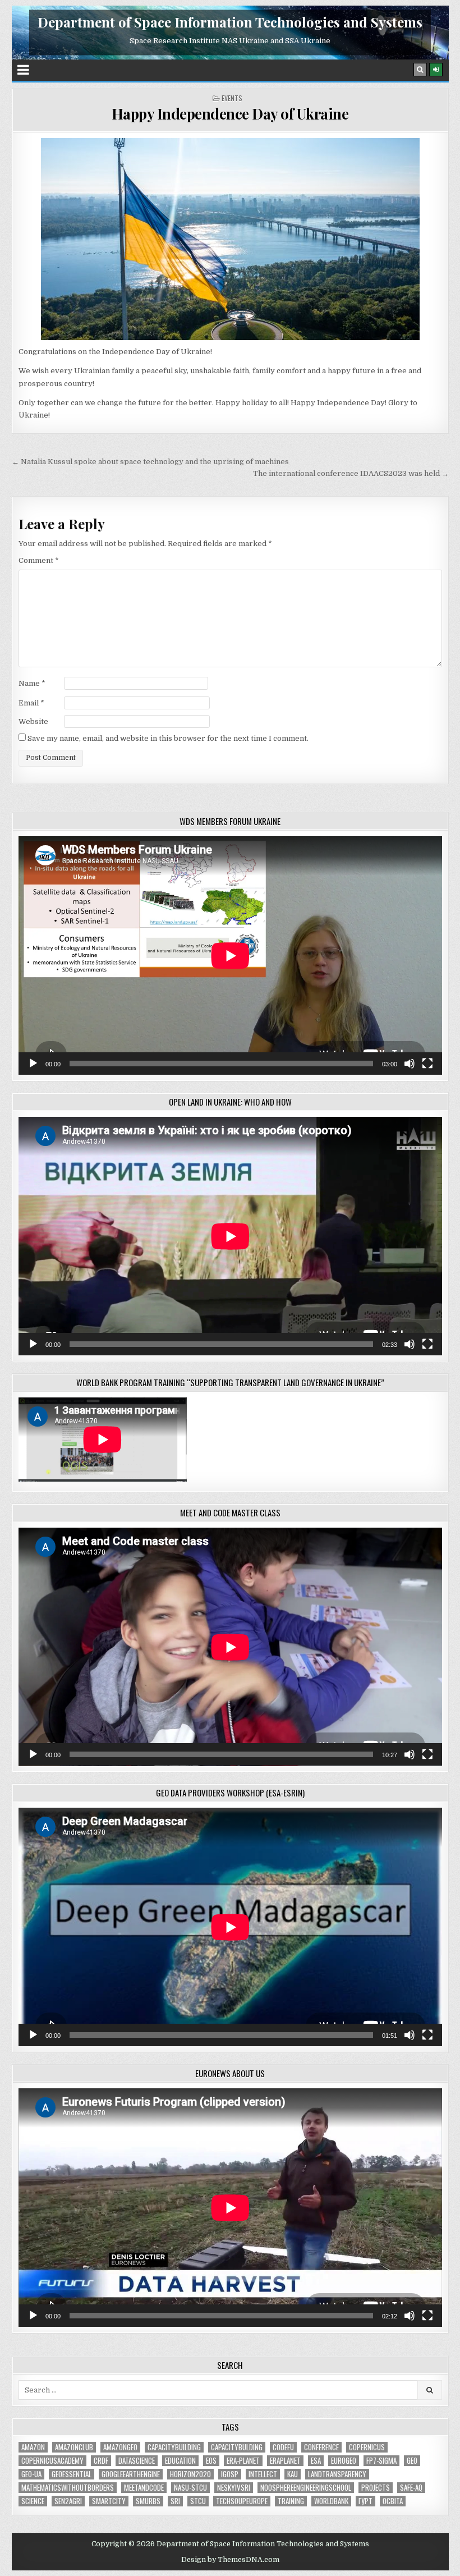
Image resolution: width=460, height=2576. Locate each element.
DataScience (137, 2461)
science (33, 2501)
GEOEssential (72, 2474)
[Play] (33, 1064)
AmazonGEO (120, 2447)
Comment (39, 560)
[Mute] (410, 1064)
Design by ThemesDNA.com (230, 2560)
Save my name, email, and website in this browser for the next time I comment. (168, 738)
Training (291, 2501)
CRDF (101, 2461)
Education (180, 2461)
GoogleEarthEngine (131, 2474)
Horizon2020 (190, 2474)
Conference (321, 2447)
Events (232, 98)
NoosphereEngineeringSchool (306, 2488)
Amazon (33, 2447)
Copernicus (367, 2447)
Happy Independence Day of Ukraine (230, 114)
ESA (316, 2461)
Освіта (393, 2501)
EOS (211, 2461)
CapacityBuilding (174, 2447)
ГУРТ (365, 2501)
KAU (293, 2474)
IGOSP (230, 2474)
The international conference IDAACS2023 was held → (351, 473)
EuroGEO (344, 2461)
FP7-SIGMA (381, 2461)
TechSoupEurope (242, 2501)
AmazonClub (74, 2447)
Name (32, 683)
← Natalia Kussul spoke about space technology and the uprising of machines (150, 462)
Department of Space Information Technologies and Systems (230, 22)
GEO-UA (31, 2474)
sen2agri (68, 2501)
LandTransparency (337, 2474)
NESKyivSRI (234, 2488)
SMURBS (148, 2501)
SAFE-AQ (411, 2488)
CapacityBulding (237, 2447)
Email (31, 703)
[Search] (420, 70)
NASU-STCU (190, 2488)
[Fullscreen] (427, 1064)
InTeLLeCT (263, 2474)
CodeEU (283, 2447)
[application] (230, 955)
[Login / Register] (436, 70)
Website (33, 721)
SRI (175, 2501)
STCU (198, 2501)
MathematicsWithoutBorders (68, 2488)
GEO (412, 2461)
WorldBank (331, 2501)
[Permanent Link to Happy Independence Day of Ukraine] (230, 239)
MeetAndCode (144, 2488)
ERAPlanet (285, 2461)
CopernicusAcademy (52, 2461)
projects (376, 2488)
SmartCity (109, 2501)
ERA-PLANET (243, 2461)
